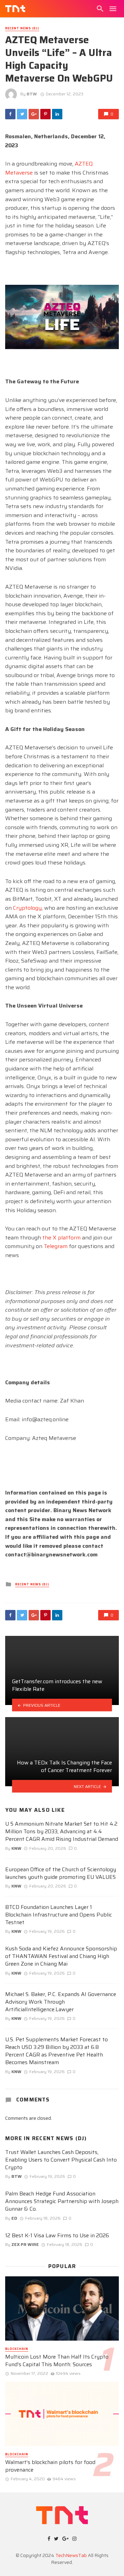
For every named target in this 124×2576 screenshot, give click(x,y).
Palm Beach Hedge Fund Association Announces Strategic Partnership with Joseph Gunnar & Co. (62, 2201)
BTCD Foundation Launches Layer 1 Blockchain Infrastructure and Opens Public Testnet (59, 1915)
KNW (16, 1848)
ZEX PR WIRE (25, 2244)
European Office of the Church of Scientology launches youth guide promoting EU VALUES (61, 1873)
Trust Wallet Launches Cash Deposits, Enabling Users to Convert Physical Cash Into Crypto (61, 2160)
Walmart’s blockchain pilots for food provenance (50, 2466)
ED (14, 2218)
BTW (32, 94)
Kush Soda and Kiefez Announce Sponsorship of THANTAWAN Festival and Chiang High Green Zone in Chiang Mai (61, 1956)
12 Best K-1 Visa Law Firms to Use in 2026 (57, 2236)
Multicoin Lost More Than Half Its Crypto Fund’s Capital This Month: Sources (57, 2361)
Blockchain (17, 2349)
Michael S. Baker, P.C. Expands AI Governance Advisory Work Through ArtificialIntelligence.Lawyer (61, 2002)
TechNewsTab (71, 2555)
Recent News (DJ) (22, 29)
